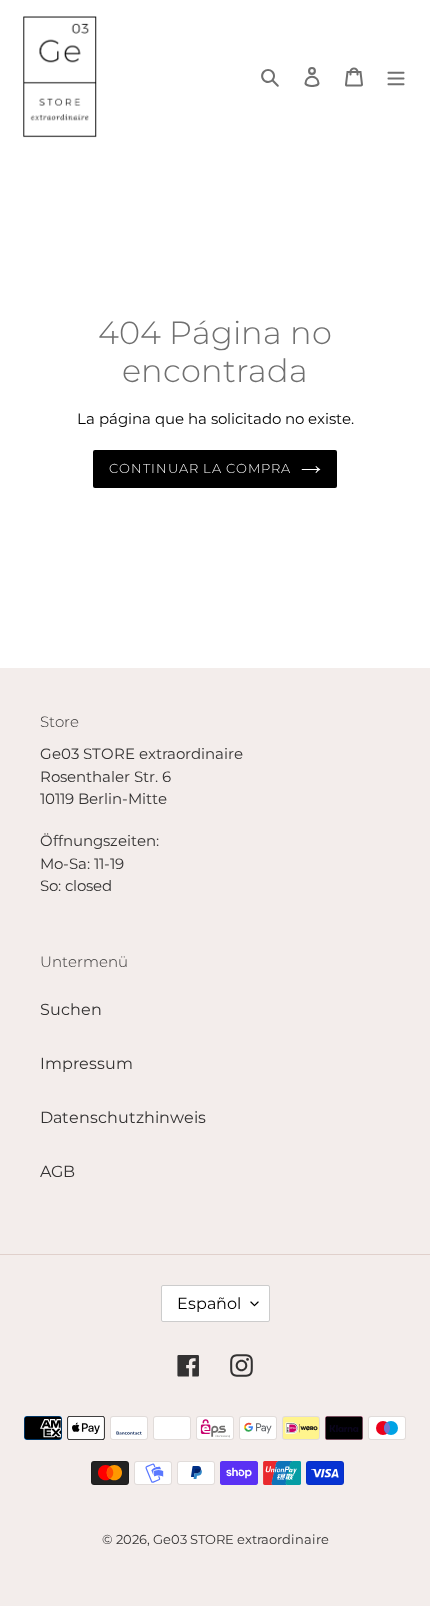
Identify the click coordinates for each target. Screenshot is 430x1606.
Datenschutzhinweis (123, 1117)
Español (209, 1303)
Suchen (71, 1009)
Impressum (86, 1063)
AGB (57, 1171)
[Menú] (396, 76)
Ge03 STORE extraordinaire (241, 1539)
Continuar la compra (200, 468)
